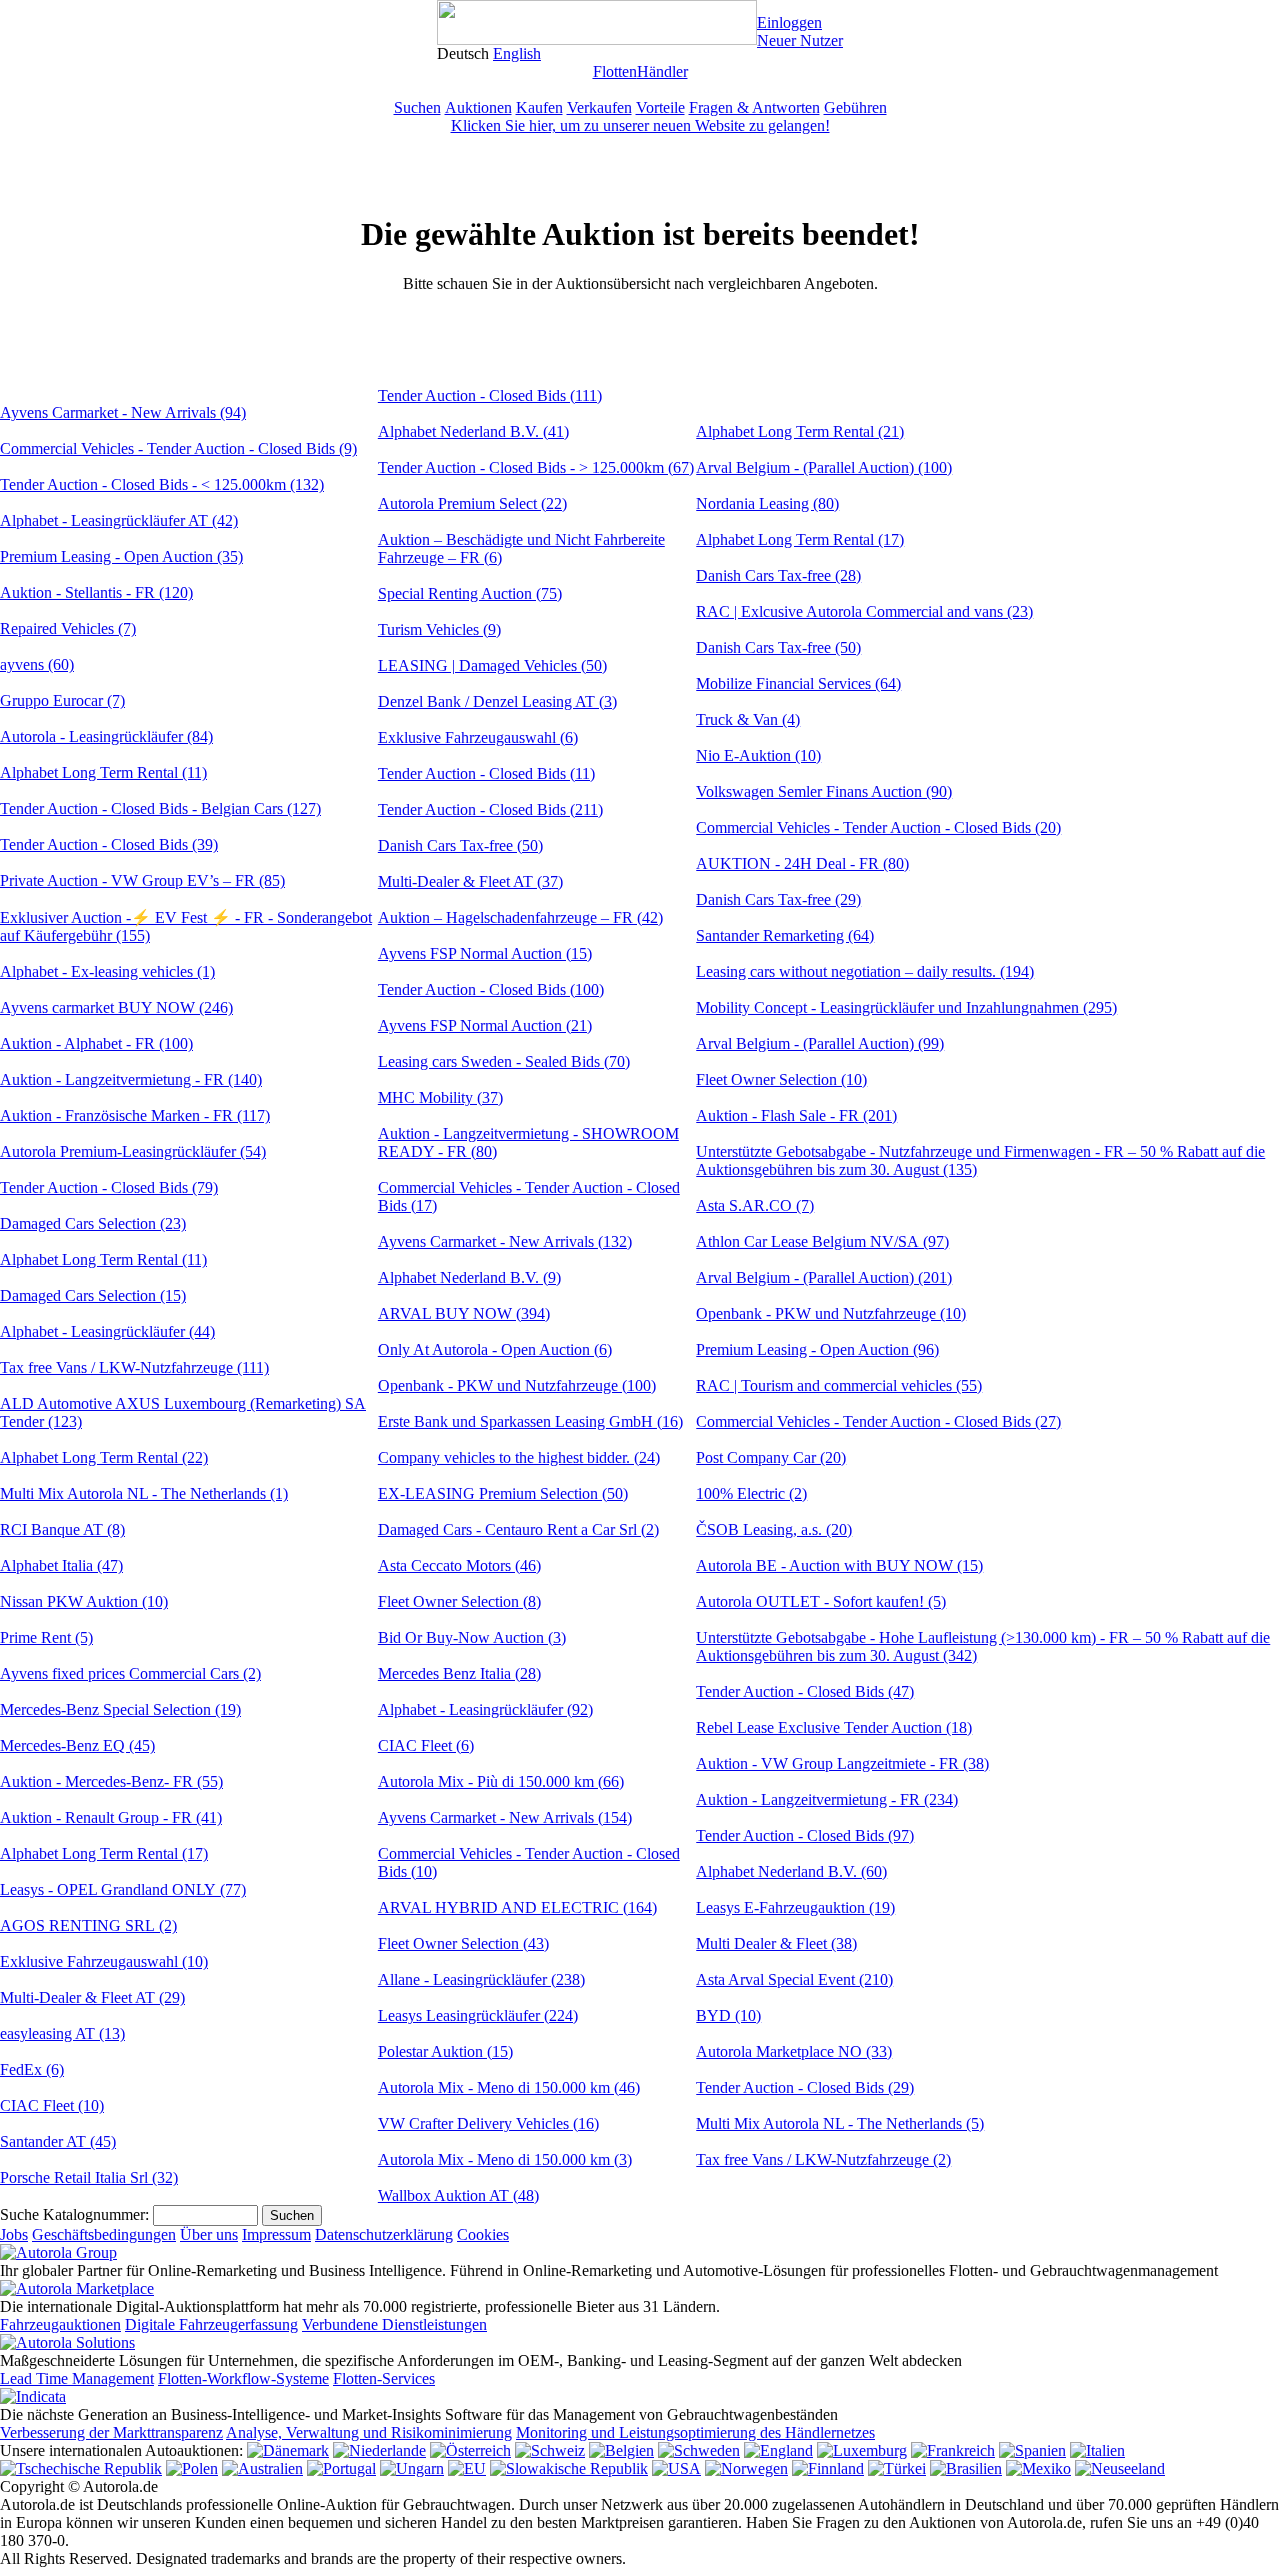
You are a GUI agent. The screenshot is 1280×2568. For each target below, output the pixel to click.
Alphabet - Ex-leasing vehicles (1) (107, 971)
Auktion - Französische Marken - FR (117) (135, 1115)
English (517, 53)
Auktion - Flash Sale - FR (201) (796, 1115)
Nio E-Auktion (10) (758, 755)
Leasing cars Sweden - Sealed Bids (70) (504, 1061)
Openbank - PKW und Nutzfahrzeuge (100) (517, 1385)
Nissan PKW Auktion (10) (84, 1601)
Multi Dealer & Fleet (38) (776, 1943)
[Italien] (1097, 2450)
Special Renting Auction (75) (470, 593)
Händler (662, 71)
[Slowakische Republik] (569, 2468)
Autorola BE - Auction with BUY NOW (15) (839, 1565)
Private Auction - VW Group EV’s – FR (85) (142, 880)
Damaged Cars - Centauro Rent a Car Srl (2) (518, 1529)
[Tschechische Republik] (81, 2468)
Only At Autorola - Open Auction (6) (495, 1349)
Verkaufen (599, 107)
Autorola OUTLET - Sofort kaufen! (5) (821, 1601)
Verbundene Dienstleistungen (394, 2324)
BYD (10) (728, 2015)
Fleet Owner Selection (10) (781, 1079)
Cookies (483, 2234)
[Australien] (262, 2468)
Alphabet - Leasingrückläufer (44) (107, 1331)
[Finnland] (828, 2468)
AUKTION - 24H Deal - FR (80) (802, 863)
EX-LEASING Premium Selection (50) (503, 1493)
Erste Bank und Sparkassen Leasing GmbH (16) (530, 1421)
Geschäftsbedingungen (104, 2234)
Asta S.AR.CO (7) (755, 1205)
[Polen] (192, 2468)
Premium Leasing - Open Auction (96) (817, 1349)
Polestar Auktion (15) (445, 2051)
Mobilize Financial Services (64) (798, 683)
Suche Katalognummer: (74, 2214)
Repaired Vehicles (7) (68, 628)
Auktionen (478, 107)
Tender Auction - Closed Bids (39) (109, 844)
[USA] (676, 2468)
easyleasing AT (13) (62, 2033)
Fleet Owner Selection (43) (463, 1943)
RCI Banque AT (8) (62, 1529)
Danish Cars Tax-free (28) (778, 575)
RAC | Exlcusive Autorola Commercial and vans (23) (864, 611)
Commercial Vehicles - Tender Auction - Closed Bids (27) (878, 1421)
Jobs (14, 2234)
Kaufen (539, 107)
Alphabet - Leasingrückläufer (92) (485, 1709)
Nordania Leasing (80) (767, 503)
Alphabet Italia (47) (61, 1565)
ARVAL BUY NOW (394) (464, 1313)
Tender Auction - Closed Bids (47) (805, 1691)
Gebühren (855, 107)
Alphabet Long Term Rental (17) (104, 1853)
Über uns (209, 2234)
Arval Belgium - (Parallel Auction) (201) (824, 1277)
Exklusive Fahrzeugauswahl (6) (478, 737)
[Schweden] (699, 2450)
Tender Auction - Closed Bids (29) (805, 2087)
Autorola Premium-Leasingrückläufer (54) (133, 1151)
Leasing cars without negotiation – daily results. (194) (865, 971)
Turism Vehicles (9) (439, 629)
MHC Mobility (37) (440, 1097)
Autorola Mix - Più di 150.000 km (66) (501, 1781)
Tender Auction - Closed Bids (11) (486, 773)
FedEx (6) (32, 2069)
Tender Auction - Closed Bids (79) (109, 1187)
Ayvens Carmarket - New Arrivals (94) (123, 412)
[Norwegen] (746, 2468)
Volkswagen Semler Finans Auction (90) (824, 791)
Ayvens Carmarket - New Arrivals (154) (505, 1817)
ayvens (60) (37, 664)
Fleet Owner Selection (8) (459, 1601)
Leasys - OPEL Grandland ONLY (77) (123, 1889)
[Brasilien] (966, 2468)
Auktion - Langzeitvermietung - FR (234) (827, 1799)
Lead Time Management (77, 2378)
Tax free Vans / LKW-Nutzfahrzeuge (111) (134, 1367)
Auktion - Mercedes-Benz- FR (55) (111, 1781)
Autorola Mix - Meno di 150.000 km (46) (509, 2087)
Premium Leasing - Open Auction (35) (121, 556)
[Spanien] (1032, 2450)
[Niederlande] (379, 2450)
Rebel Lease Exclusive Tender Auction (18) (834, 1727)
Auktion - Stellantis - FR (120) (96, 592)
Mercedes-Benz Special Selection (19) (120, 1709)
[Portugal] (341, 2468)
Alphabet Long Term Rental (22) (104, 1457)
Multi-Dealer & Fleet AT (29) (92, 1997)
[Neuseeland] (1120, 2468)
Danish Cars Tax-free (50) (460, 845)
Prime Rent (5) (46, 1637)
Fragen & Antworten (754, 107)
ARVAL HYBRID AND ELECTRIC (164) (517, 1907)
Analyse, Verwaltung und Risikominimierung (369, 2432)
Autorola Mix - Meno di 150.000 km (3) (505, 2159)
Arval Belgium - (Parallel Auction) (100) (824, 467)
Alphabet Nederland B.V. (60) (791, 1871)
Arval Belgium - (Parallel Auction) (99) (820, 1043)
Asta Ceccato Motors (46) (459, 1565)
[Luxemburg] (862, 2450)
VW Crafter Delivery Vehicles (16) (488, 2123)
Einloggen (789, 22)
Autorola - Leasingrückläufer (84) (106, 736)
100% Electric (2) (751, 1493)
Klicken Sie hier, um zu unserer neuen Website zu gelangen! (640, 125)
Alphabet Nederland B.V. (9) (469, 1277)
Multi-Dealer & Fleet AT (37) (470, 881)
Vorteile (660, 107)
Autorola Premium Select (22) (472, 503)
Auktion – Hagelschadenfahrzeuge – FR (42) (520, 917)
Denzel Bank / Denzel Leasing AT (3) (497, 701)
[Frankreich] (953, 2450)
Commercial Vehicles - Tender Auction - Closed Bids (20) (878, 827)
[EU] (467, 2468)
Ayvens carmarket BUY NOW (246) (116, 1007)
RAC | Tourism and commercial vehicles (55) (839, 1385)
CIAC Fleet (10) (52, 2105)
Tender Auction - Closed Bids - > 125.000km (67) (536, 467)
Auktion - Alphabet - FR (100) (96, 1043)
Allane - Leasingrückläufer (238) (481, 1979)
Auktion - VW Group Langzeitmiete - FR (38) (842, 1763)
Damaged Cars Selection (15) (93, 1295)
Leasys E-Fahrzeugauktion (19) (795, 1907)
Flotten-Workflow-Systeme (243, 2378)
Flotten (615, 71)
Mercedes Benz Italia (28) (459, 1673)
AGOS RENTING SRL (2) (88, 1925)
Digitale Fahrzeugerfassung (211, 2324)
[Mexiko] (1038, 2468)
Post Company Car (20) (771, 1457)
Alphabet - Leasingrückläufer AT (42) (119, 520)
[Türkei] (897, 2468)
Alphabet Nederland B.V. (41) (473, 431)
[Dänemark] (288, 2450)
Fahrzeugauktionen (60, 2324)
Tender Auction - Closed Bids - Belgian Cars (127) (160, 808)
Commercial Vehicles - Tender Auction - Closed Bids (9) (178, 448)
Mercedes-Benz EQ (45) (77, 1745)
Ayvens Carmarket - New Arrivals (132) (505, 1241)
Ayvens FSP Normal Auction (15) (485, 953)
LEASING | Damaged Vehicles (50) (492, 665)
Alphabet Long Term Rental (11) (103, 772)
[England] (778, 2450)
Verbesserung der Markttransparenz (111, 2432)
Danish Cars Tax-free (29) (778, 899)
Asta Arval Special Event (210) (794, 1979)
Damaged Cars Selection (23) (93, 1223)
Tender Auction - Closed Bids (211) (490, 809)
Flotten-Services (384, 2378)
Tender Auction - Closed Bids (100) (491, 989)
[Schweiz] (550, 2450)
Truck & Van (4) (748, 719)
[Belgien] (621, 2450)
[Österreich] (470, 2450)
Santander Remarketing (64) (785, 935)
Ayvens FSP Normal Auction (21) (485, 1025)
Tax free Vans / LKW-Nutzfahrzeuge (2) (823, 2159)
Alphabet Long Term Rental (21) (800, 431)
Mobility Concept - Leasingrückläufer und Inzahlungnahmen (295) (906, 1007)
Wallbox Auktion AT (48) (458, 2195)
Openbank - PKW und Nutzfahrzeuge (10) (831, 1313)
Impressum (276, 2234)
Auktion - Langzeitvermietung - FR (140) (131, 1079)
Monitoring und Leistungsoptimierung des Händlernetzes (695, 2432)
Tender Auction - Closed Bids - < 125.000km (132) (162, 484)
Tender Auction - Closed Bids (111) (490, 395)
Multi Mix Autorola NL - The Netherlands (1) (144, 1493)
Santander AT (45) (58, 2141)
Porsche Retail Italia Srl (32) (89, 2177)
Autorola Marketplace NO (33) (794, 2051)
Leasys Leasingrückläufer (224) (478, 2015)
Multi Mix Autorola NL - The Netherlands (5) (840, 2123)
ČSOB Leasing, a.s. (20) (774, 1529)
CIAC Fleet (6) (426, 1745)
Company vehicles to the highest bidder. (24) (519, 1457)
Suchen (417, 107)
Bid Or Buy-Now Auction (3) (472, 1637)
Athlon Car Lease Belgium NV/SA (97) (822, 1241)
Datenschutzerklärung (384, 2234)
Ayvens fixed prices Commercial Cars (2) (130, 1673)
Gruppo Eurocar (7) (62, 700)
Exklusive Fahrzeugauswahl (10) (104, 1961)
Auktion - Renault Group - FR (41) (111, 1817)
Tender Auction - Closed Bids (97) (805, 1835)
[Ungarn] (412, 2468)
